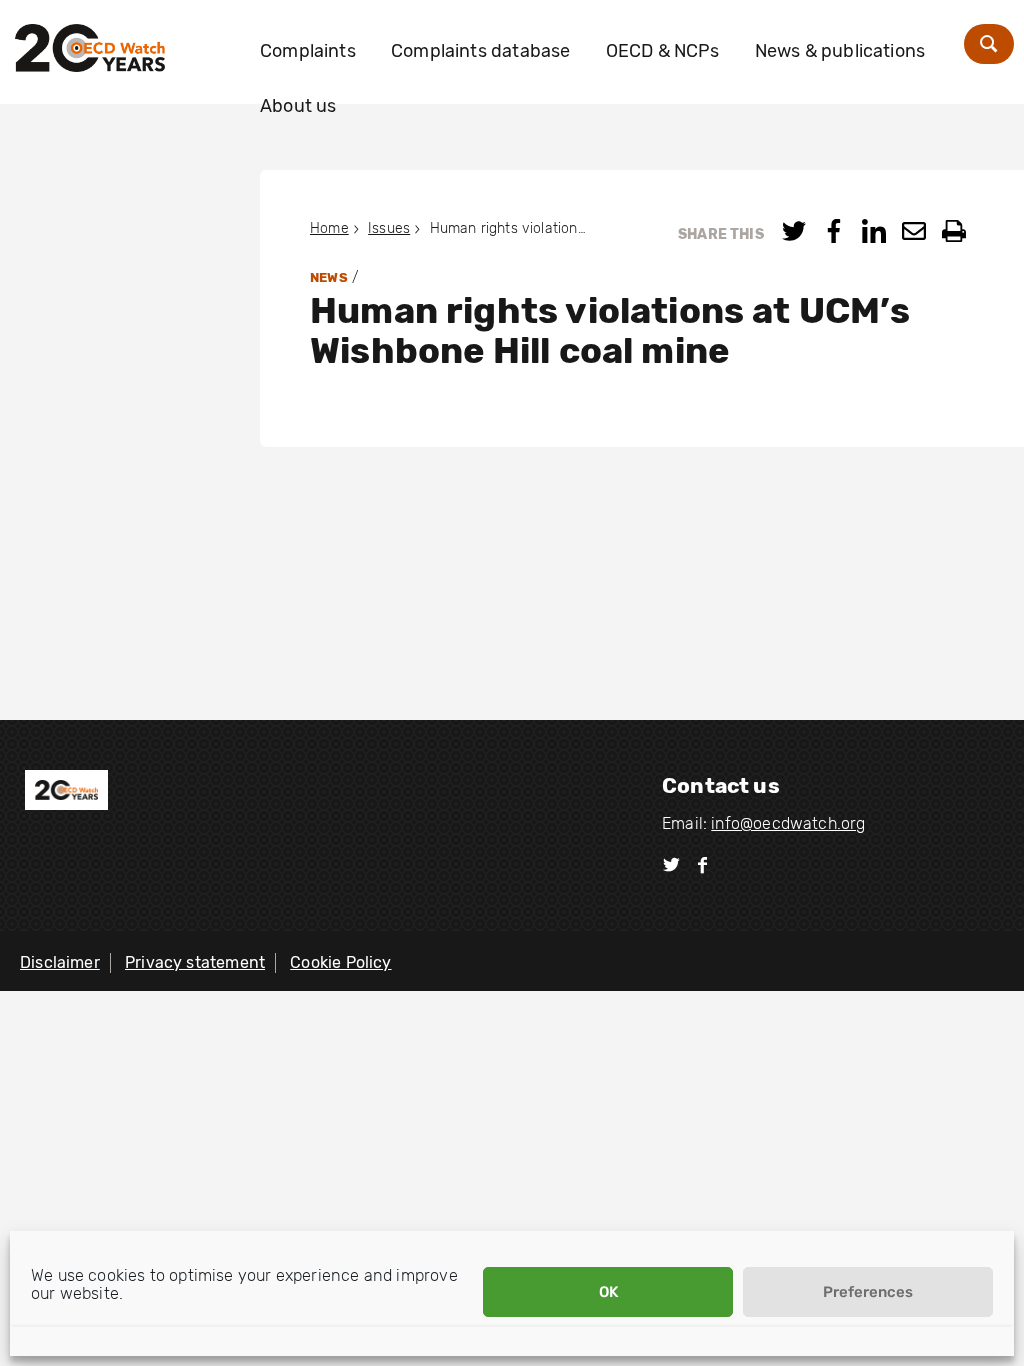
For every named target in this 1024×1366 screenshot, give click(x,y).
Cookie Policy (340, 962)
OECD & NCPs (663, 51)
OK (608, 1292)
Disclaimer (60, 962)
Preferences (868, 1292)
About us (298, 106)
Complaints (308, 51)
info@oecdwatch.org (788, 823)
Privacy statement (195, 962)
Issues (389, 228)
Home (329, 228)
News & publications (840, 51)
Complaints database (480, 51)
